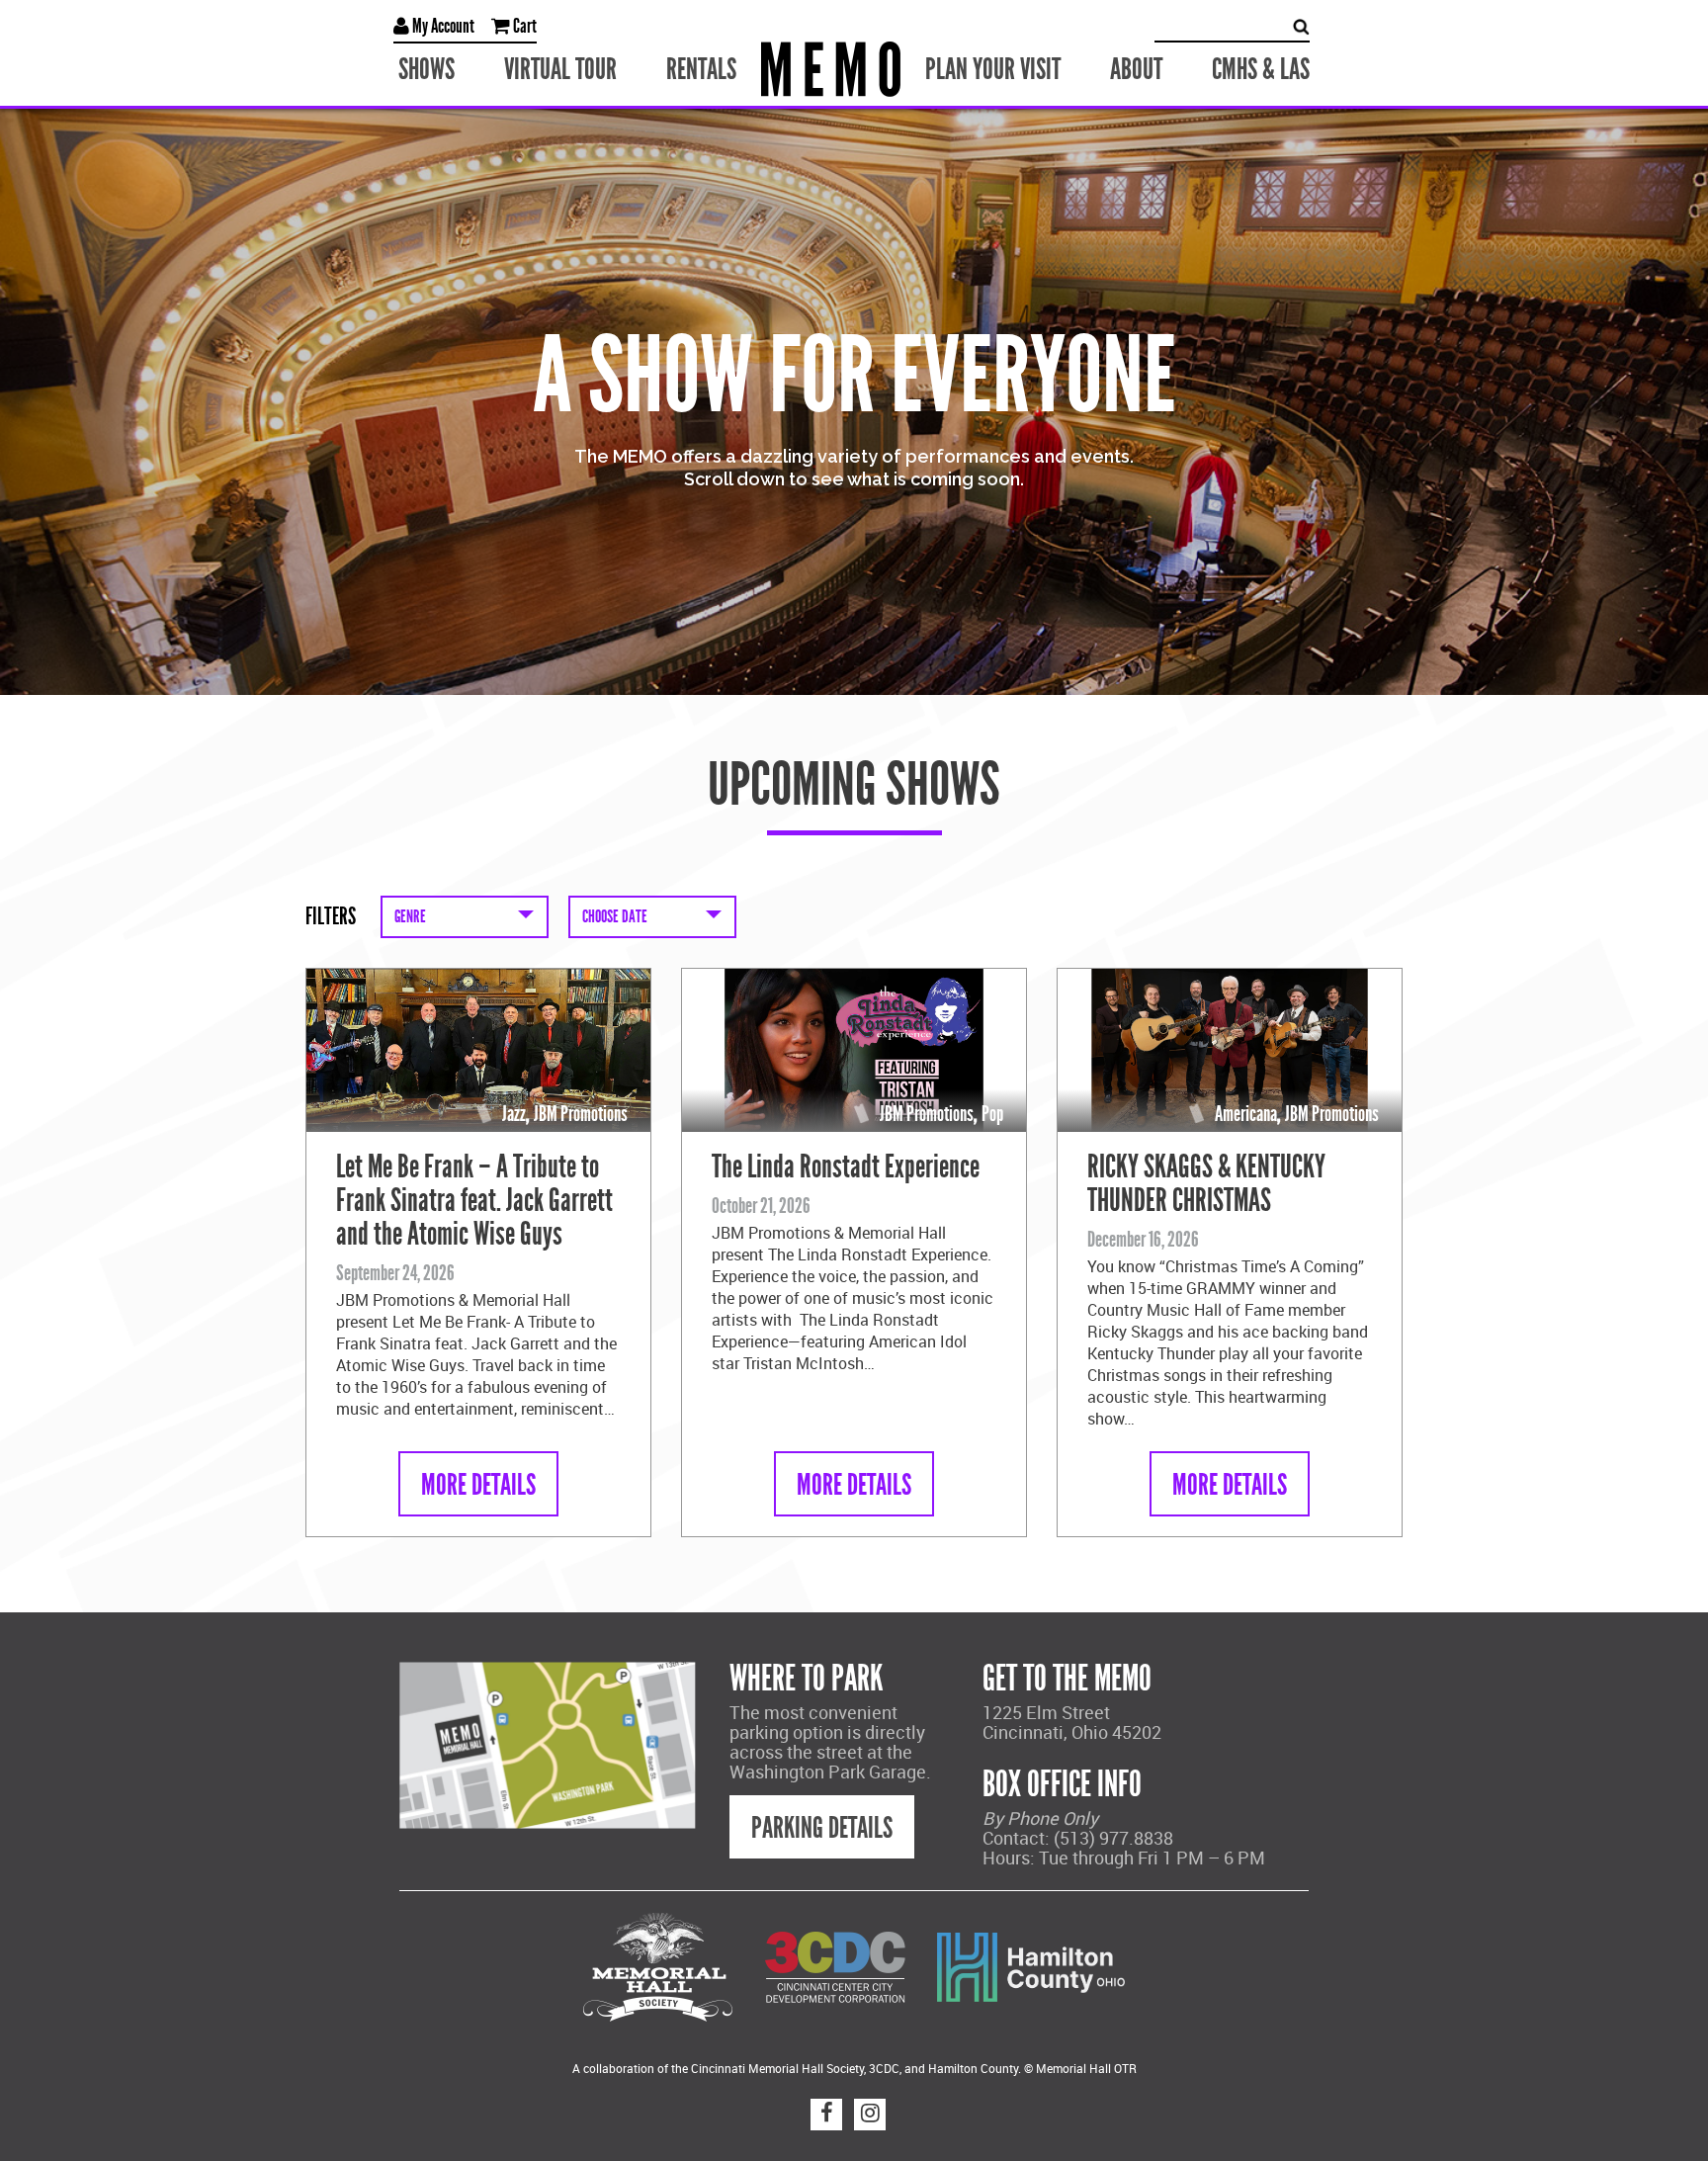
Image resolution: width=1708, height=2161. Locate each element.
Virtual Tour (560, 69)
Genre (410, 916)
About (1136, 69)
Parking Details (822, 1828)
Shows (427, 69)
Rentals (701, 69)
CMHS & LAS (1261, 69)
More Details (478, 1485)
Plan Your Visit (993, 69)
